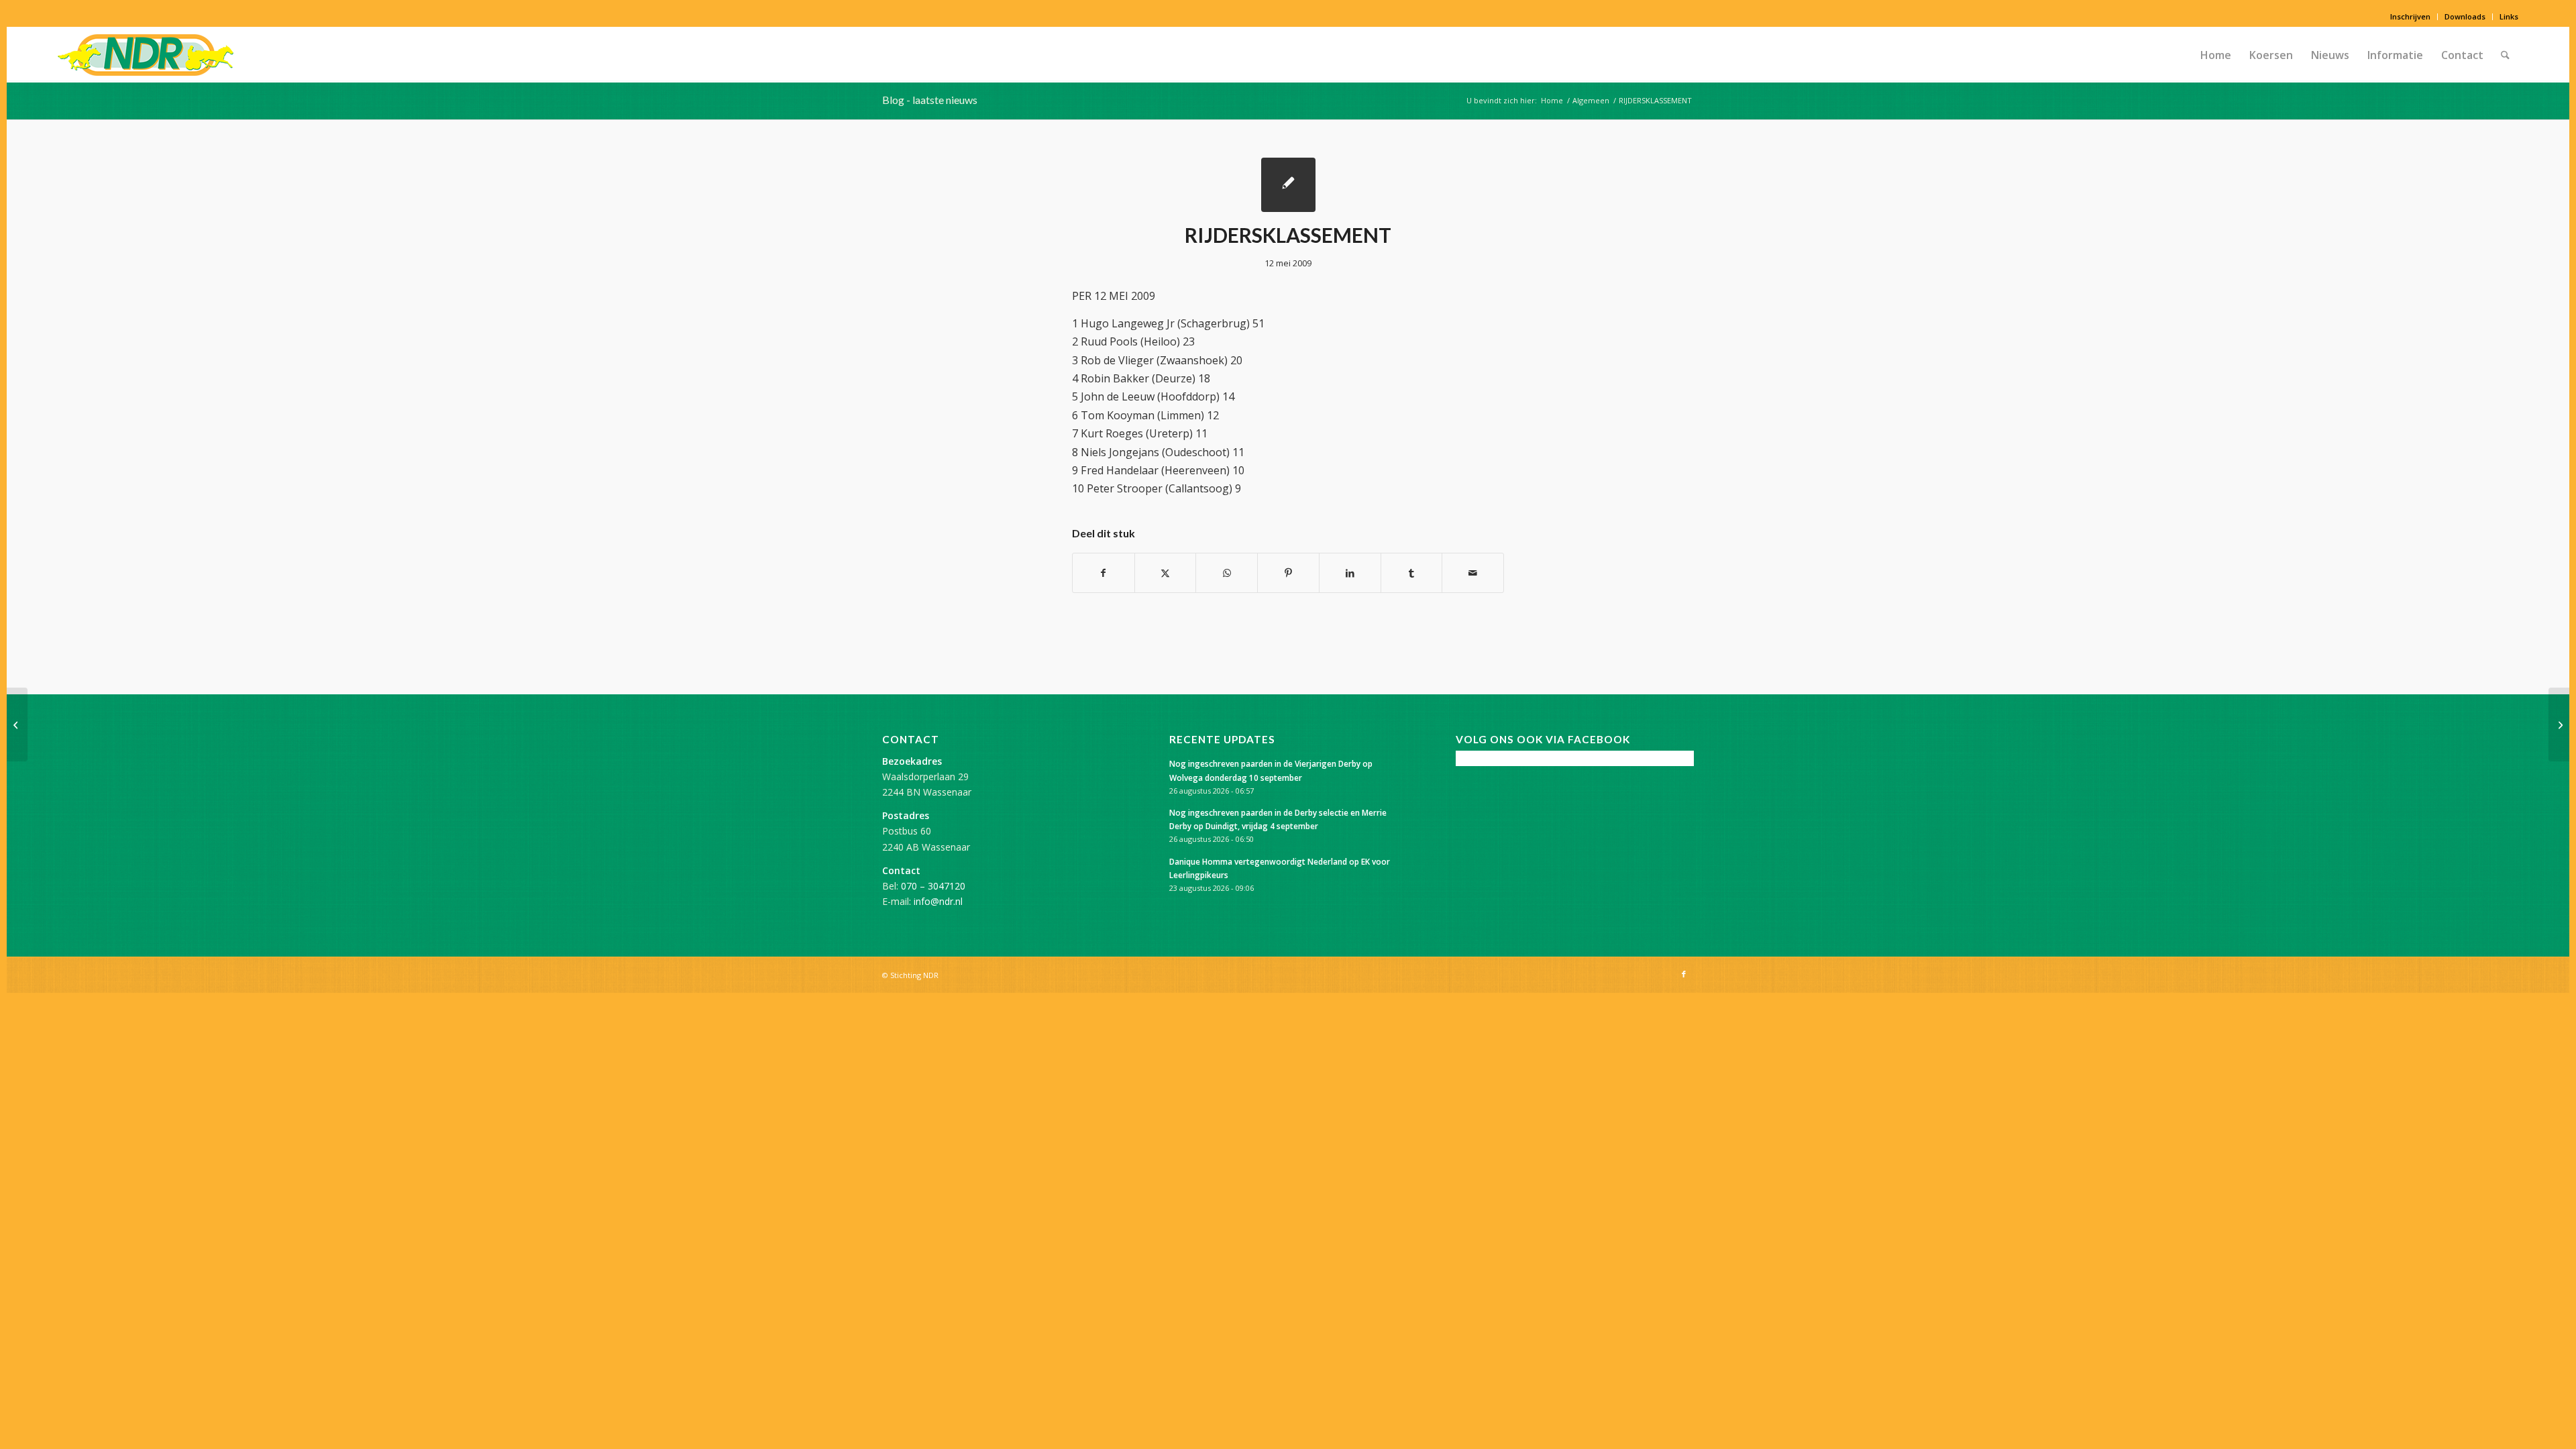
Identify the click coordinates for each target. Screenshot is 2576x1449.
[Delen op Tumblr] (1412, 573)
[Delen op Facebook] (1104, 573)
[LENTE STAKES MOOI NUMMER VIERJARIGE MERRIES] (17, 724)
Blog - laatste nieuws (930, 100)
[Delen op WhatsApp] (1227, 573)
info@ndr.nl (938, 901)
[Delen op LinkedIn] (1350, 573)
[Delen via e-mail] (1473, 573)
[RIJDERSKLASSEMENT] (1288, 185)
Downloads (2465, 16)
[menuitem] (2411, 17)
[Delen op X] (1166, 573)
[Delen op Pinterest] (1288, 573)
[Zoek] (2505, 55)
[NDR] (146, 55)
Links (2509, 16)
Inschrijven (2410, 16)
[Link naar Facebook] (1684, 974)
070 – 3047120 (933, 886)
